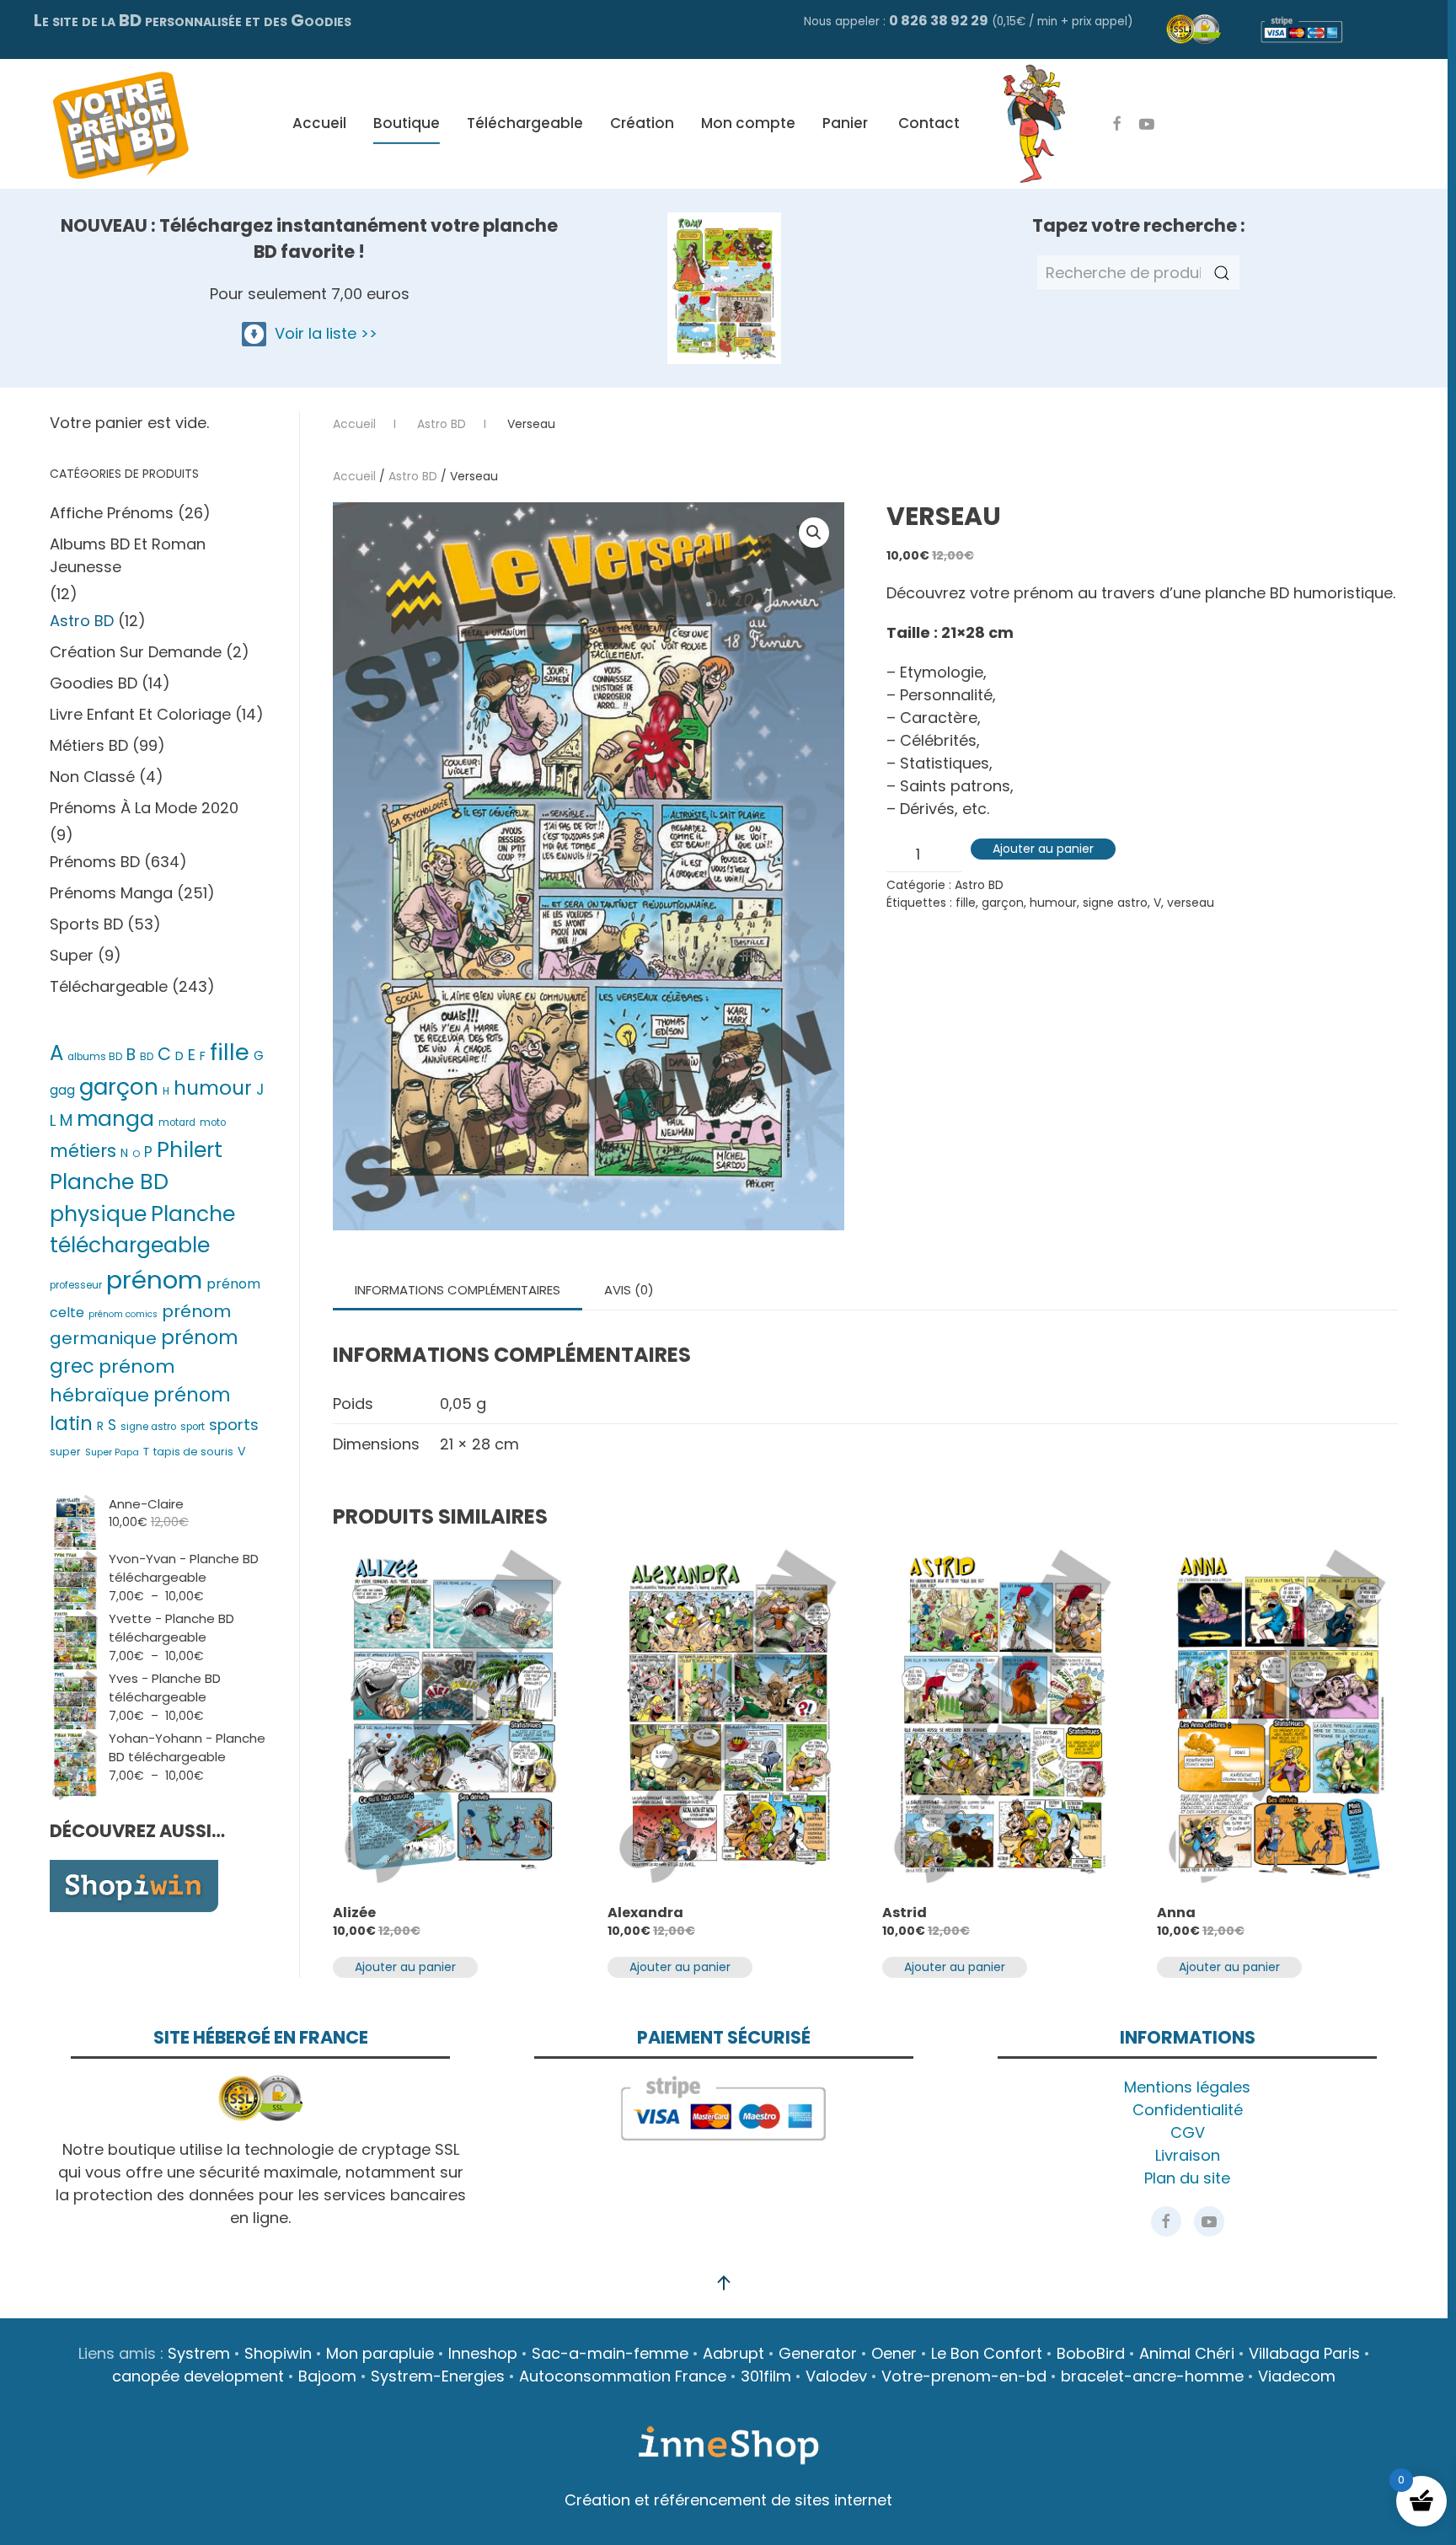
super (65, 1452)
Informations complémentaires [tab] (458, 1290)
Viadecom (1297, 2376)
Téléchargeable (525, 123)
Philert (190, 1150)
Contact (929, 123)
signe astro (1115, 903)
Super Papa (112, 1452)
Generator (818, 2353)
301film (766, 2376)
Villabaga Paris (1304, 2353)
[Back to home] (120, 124)
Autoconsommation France (623, 2376)
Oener (894, 2353)
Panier (845, 123)
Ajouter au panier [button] (405, 1967)
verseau (1191, 903)
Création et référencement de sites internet (728, 2500)
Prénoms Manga (111, 893)
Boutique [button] (407, 123)
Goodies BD (94, 683)
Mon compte (748, 123)
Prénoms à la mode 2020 (144, 808)
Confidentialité (1188, 2110)
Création (642, 123)
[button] (814, 533)
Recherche (1222, 273)
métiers (83, 1151)
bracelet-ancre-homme (1152, 2376)
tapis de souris (193, 1452)
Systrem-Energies (438, 2376)
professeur (76, 1285)
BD (147, 1057)
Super (72, 955)
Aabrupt (733, 2353)
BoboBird (1091, 2353)
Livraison (1188, 2155)
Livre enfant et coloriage (140, 714)
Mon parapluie (380, 2353)
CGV (1188, 2132)
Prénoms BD (95, 862)
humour (1053, 903)
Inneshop (483, 2353)
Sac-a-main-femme (610, 2353)
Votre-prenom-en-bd (964, 2376)
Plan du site (1187, 2178)
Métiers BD (89, 745)
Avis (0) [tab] (629, 1290)
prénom (154, 1280)
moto (213, 1122)
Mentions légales (1187, 2087)
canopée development (198, 2376)
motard (177, 1122)
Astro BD (413, 476)
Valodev (836, 2376)
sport (193, 1427)
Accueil (319, 123)
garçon (1003, 903)
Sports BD (86, 924)
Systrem (199, 2353)
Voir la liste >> (322, 333)
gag (62, 1090)
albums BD (95, 1057)
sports (234, 1425)
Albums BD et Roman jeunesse (128, 555)
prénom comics (123, 1314)
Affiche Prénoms (112, 513)
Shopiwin (278, 2353)
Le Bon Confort (987, 2353)
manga (115, 1119)
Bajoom (327, 2376)
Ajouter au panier (1043, 849)
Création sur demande (136, 652)
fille (966, 903)
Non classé (92, 777)
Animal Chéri (1187, 2353)
